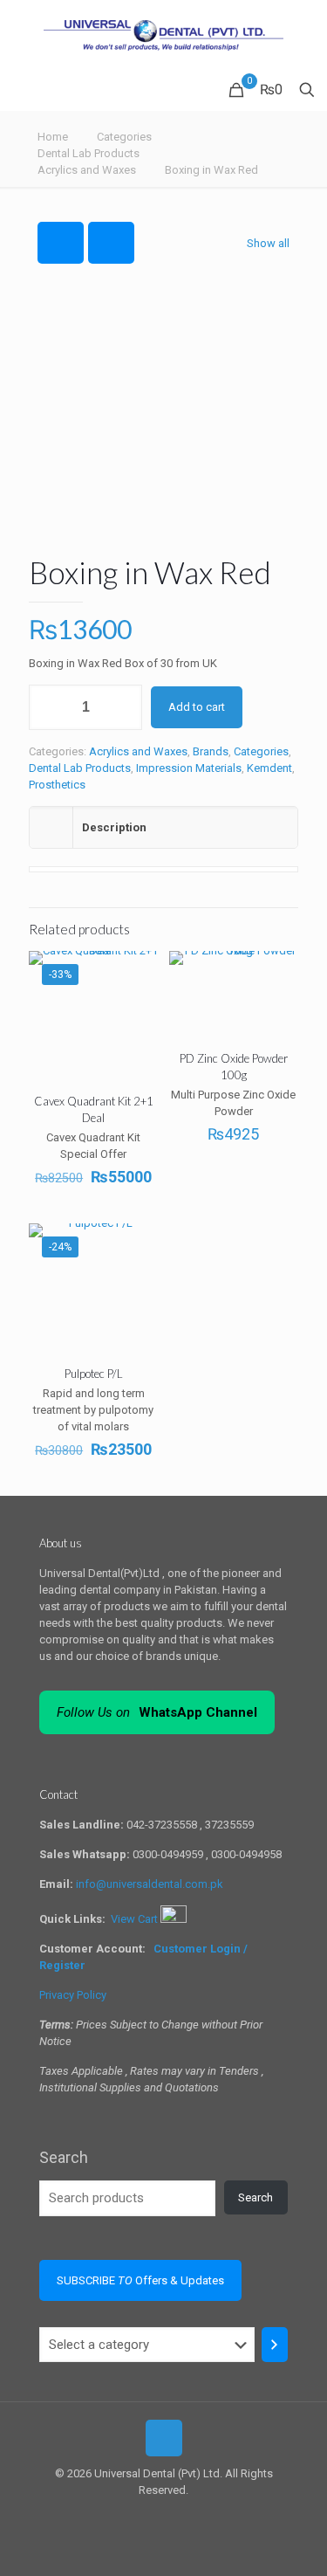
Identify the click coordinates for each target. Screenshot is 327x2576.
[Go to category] (275, 2345)
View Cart (136, 1919)
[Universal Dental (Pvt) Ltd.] (163, 35)
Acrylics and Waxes (87, 170)
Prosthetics (57, 785)
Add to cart (197, 707)
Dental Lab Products (89, 153)
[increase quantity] (123, 707)
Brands (211, 751)
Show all (268, 243)
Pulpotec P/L (94, 1374)
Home (53, 137)
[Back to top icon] (164, 2438)
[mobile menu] (303, 35)
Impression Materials (189, 768)
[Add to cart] (138, 971)
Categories (124, 137)
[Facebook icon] (155, 2515)
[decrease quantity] (48, 707)
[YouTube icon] (173, 2515)
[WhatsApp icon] (136, 2515)
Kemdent (269, 768)
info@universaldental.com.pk (150, 1884)
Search (64, 2157)
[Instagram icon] (191, 2515)
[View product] (138, 996)
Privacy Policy (73, 1995)
